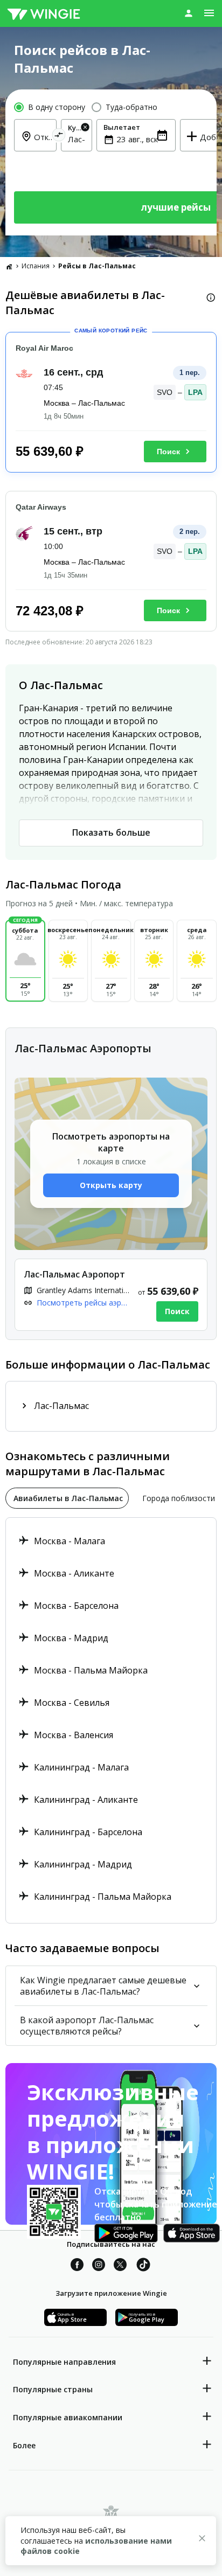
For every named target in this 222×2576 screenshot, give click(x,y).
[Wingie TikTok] (143, 2266)
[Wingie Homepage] (44, 13)
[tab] (67, 1498)
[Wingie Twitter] (120, 2266)
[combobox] (77, 139)
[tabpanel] (111, 1720)
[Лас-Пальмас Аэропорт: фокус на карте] (111, 1295)
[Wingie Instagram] (99, 2266)
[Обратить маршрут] (59, 137)
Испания (36, 266)
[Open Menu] (209, 13)
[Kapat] (202, 2540)
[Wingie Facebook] (77, 2266)
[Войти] (189, 13)
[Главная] (9, 266)
